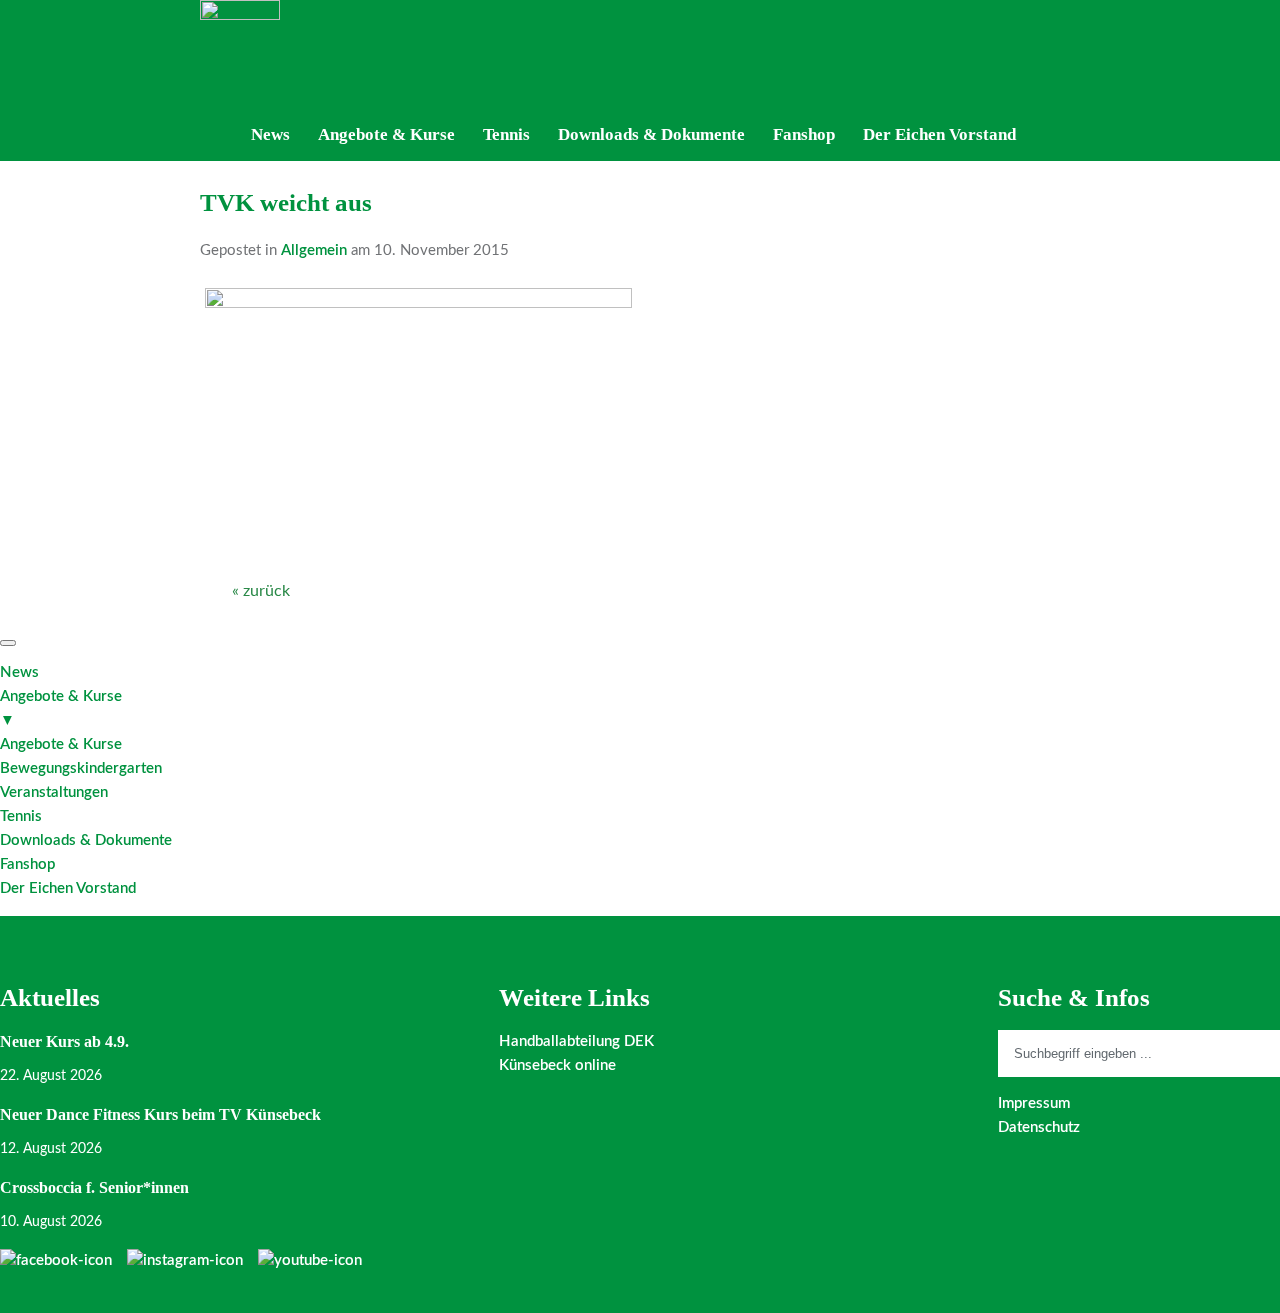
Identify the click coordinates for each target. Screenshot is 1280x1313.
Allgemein (314, 250)
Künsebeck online (557, 1065)
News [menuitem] (19, 672)
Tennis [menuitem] (21, 816)
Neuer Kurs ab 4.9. (64, 1041)
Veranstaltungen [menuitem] (54, 792)
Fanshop (804, 134)
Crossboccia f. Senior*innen (94, 1187)
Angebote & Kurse (386, 134)
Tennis (506, 134)
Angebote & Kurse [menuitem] (61, 708)
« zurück (261, 591)
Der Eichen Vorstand (939, 134)
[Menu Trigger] (8, 643)
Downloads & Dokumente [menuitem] (86, 840)
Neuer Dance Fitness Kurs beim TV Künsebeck (160, 1114)
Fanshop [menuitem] (27, 864)
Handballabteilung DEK (576, 1041)
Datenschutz (1039, 1127)
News (270, 134)
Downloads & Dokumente (651, 134)
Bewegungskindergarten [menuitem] (81, 768)
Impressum (1034, 1103)
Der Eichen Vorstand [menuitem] (68, 888)
